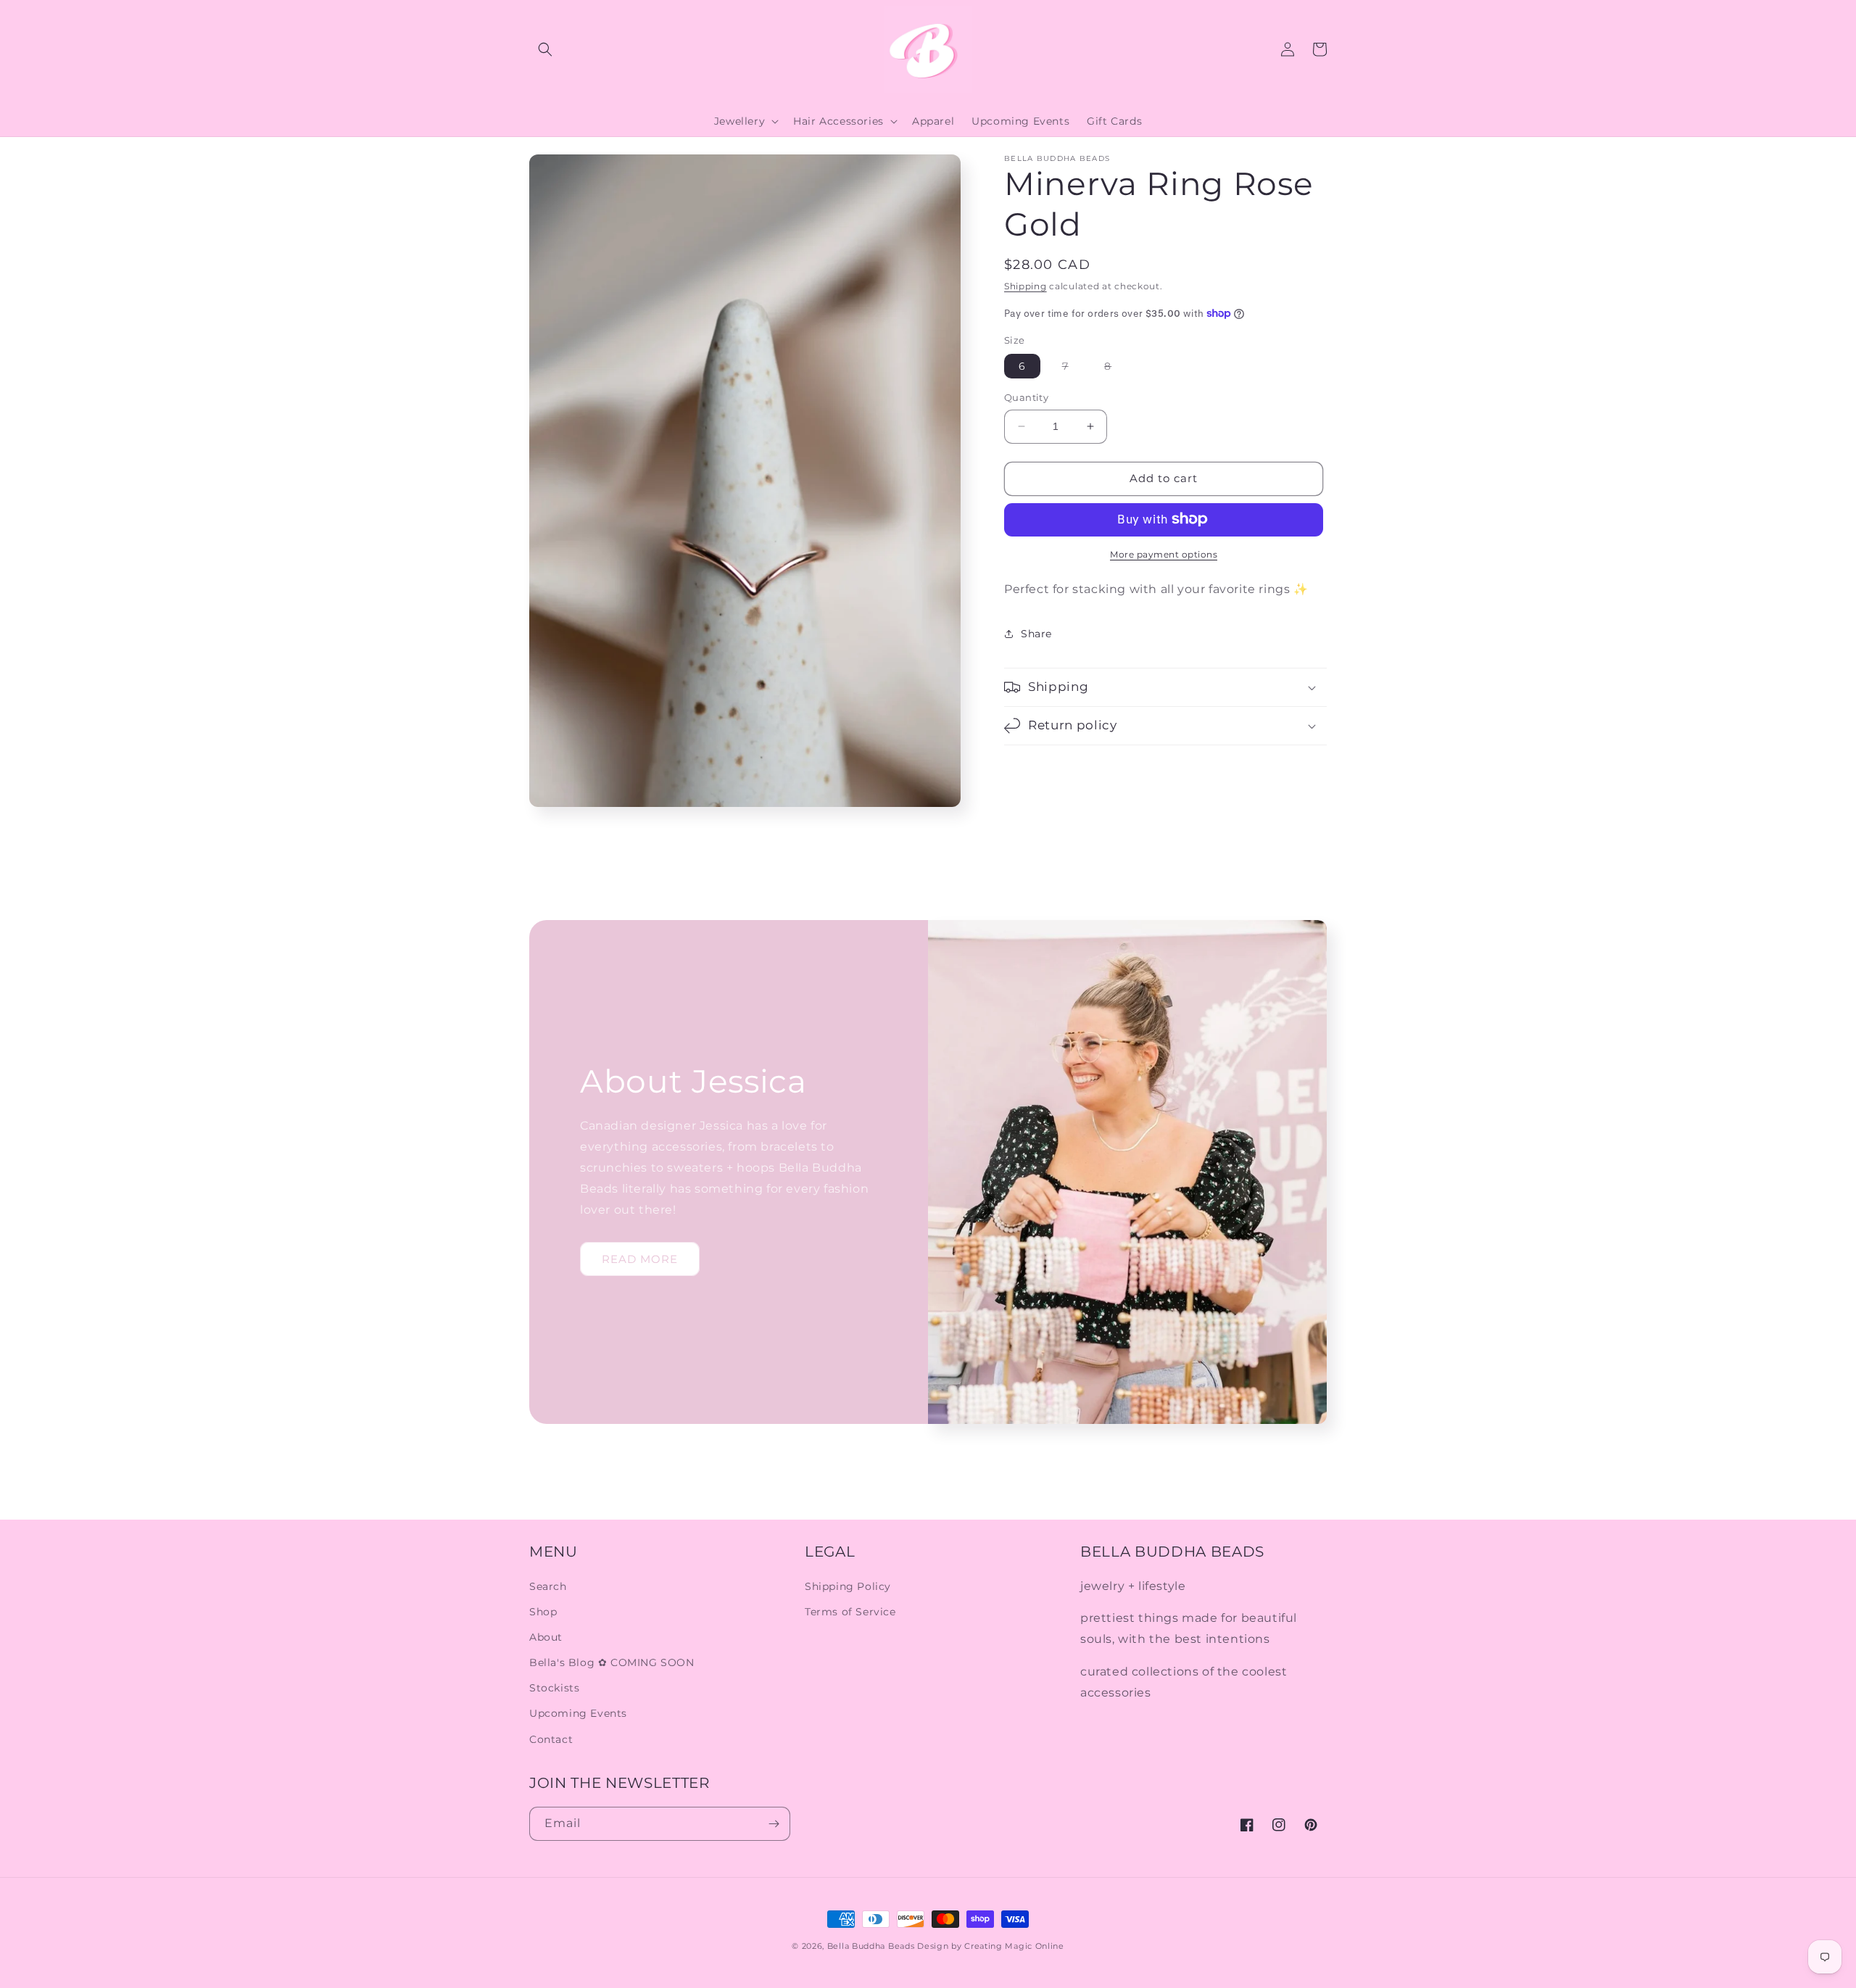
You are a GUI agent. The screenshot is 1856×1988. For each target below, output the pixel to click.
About (546, 1637)
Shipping (1026, 286)
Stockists (554, 1688)
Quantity (1026, 397)
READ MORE (640, 1259)
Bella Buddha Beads (871, 1946)
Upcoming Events (578, 1713)
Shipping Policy (848, 1586)
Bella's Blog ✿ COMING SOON (612, 1662)
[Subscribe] (774, 1824)
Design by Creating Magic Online (991, 1946)
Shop (543, 1612)
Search (548, 1586)
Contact (551, 1739)
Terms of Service (850, 1612)
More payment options (1164, 554)
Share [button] (1036, 633)
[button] (545, 49)
